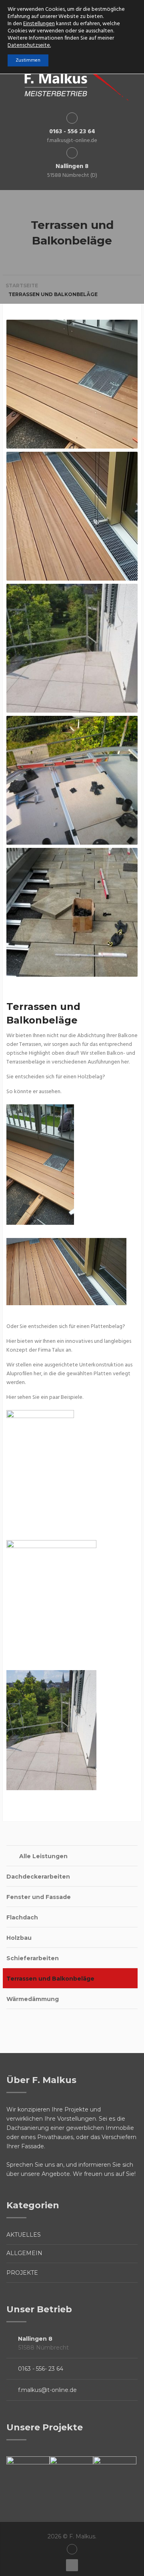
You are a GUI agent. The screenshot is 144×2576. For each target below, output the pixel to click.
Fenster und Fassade (39, 1897)
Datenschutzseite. (29, 45)
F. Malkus (82, 2536)
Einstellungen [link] (39, 24)
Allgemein (24, 2253)
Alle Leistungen (43, 1856)
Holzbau (19, 1938)
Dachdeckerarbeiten (38, 1877)
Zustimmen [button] (28, 60)
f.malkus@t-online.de (47, 2390)
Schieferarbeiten (33, 1958)
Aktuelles (24, 2235)
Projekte (22, 2273)
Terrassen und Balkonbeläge (50, 1979)
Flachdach (22, 1917)
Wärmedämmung (33, 1999)
